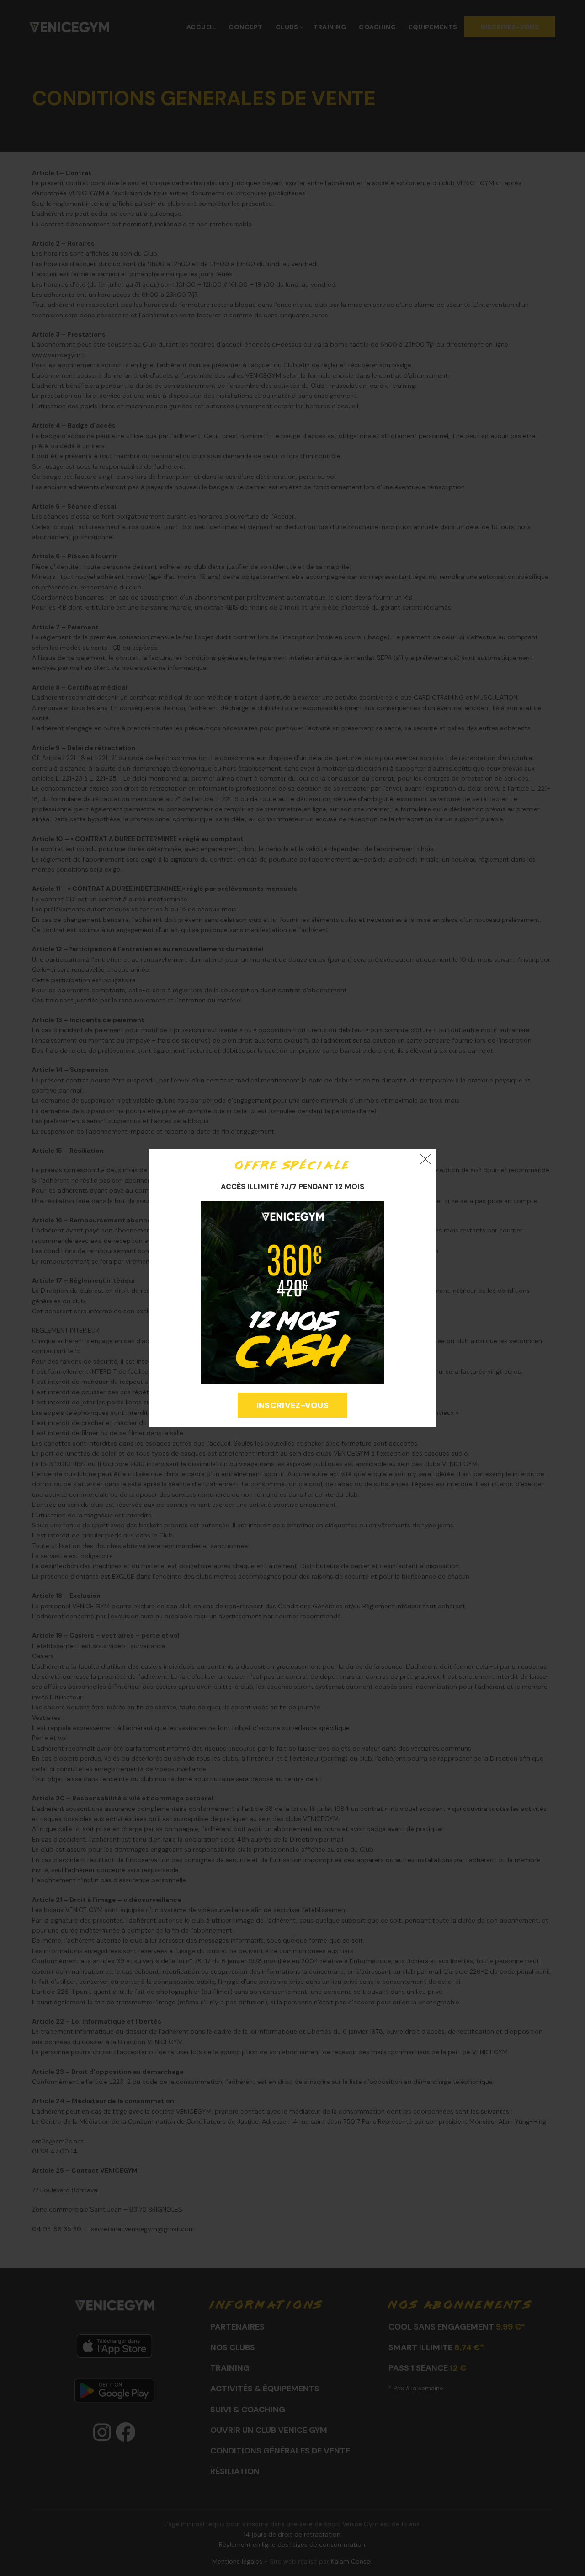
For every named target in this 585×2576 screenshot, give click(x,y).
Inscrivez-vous (292, 1405)
